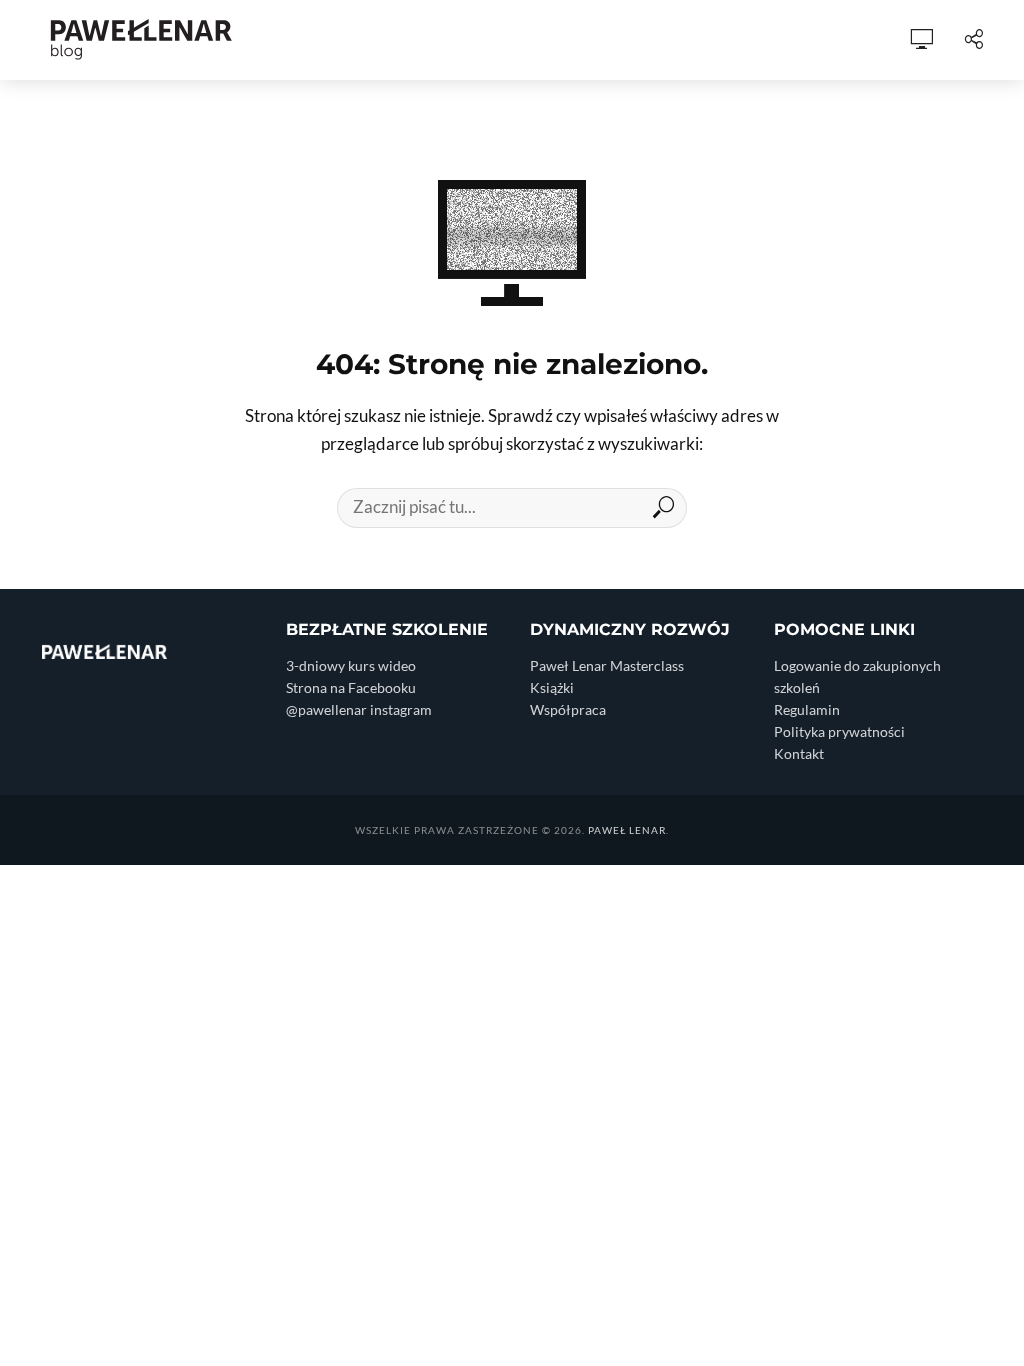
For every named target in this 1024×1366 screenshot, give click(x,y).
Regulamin (807, 709)
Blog (355, 40)
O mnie (280, 40)
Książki (600, 40)
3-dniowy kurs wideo (351, 665)
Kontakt (799, 753)
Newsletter (833, 40)
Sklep (522, 40)
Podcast (438, 40)
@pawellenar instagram (359, 709)
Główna (192, 40)
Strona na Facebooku (351, 687)
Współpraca (706, 40)
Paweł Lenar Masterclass (607, 665)
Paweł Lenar (627, 830)
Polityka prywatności (839, 731)
